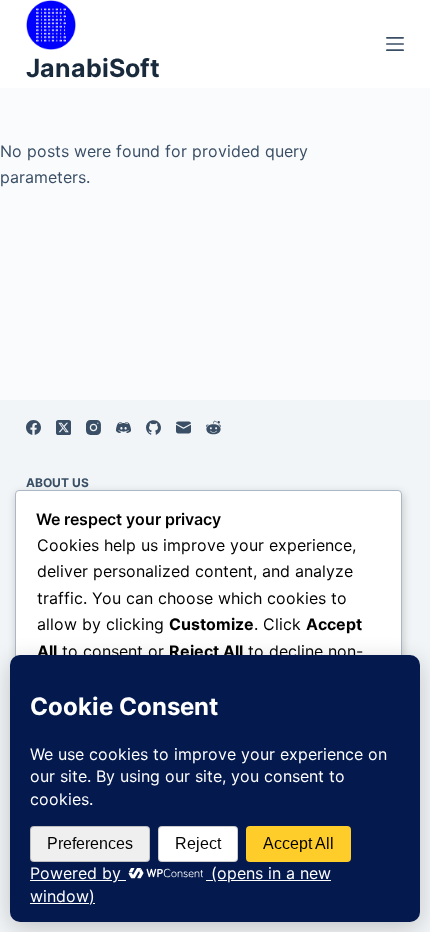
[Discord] (123, 427)
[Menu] (395, 44)
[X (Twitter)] (63, 427)
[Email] (183, 427)
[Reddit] (213, 427)
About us (57, 482)
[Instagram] (93, 427)
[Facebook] (33, 427)
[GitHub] (153, 427)
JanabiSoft (93, 68)
